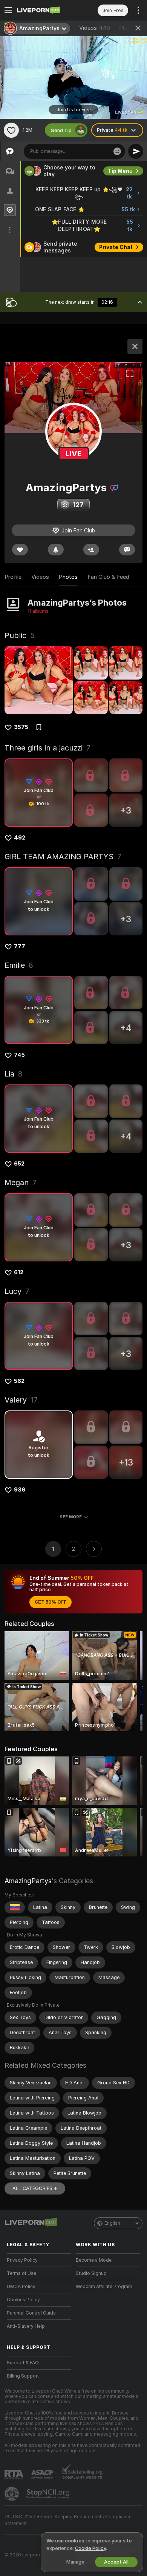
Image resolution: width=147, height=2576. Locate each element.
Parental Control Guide (31, 2313)
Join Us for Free (74, 110)
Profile (13, 577)
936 (20, 1490)
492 (20, 838)
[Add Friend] (91, 550)
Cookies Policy (23, 2300)
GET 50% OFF (51, 1602)
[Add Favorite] (11, 130)
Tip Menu (120, 171)
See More (71, 1517)
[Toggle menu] (8, 10)
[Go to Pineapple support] (12, 2494)
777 (20, 946)
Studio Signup (91, 2273)
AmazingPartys (28, 1881)
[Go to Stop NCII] (49, 2494)
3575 (21, 727)
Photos (68, 577)
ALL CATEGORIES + (35, 2188)
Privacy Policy (22, 2260)
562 (19, 1381)
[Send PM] (127, 550)
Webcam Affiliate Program (104, 2287)
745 (19, 1055)
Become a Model (94, 2260)
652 (19, 1164)
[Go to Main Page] (45, 10)
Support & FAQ (23, 2363)
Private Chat (116, 247)
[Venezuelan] (15, 1907)
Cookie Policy (90, 2548)
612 (19, 1272)
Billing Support (23, 2376)
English (112, 2223)
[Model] (135, 346)
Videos (95, 28)
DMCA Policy (21, 2287)
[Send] (136, 151)
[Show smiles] (117, 151)
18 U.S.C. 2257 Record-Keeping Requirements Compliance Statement (68, 2520)
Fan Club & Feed (108, 577)
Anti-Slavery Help (26, 2326)
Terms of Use (21, 2273)
